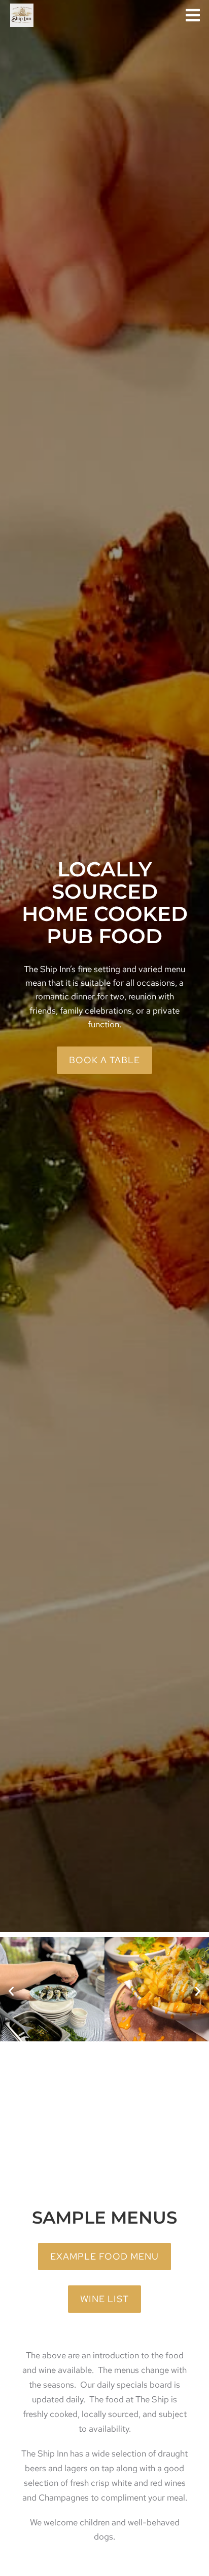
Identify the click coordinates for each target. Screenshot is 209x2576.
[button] (193, 15)
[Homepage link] (22, 15)
